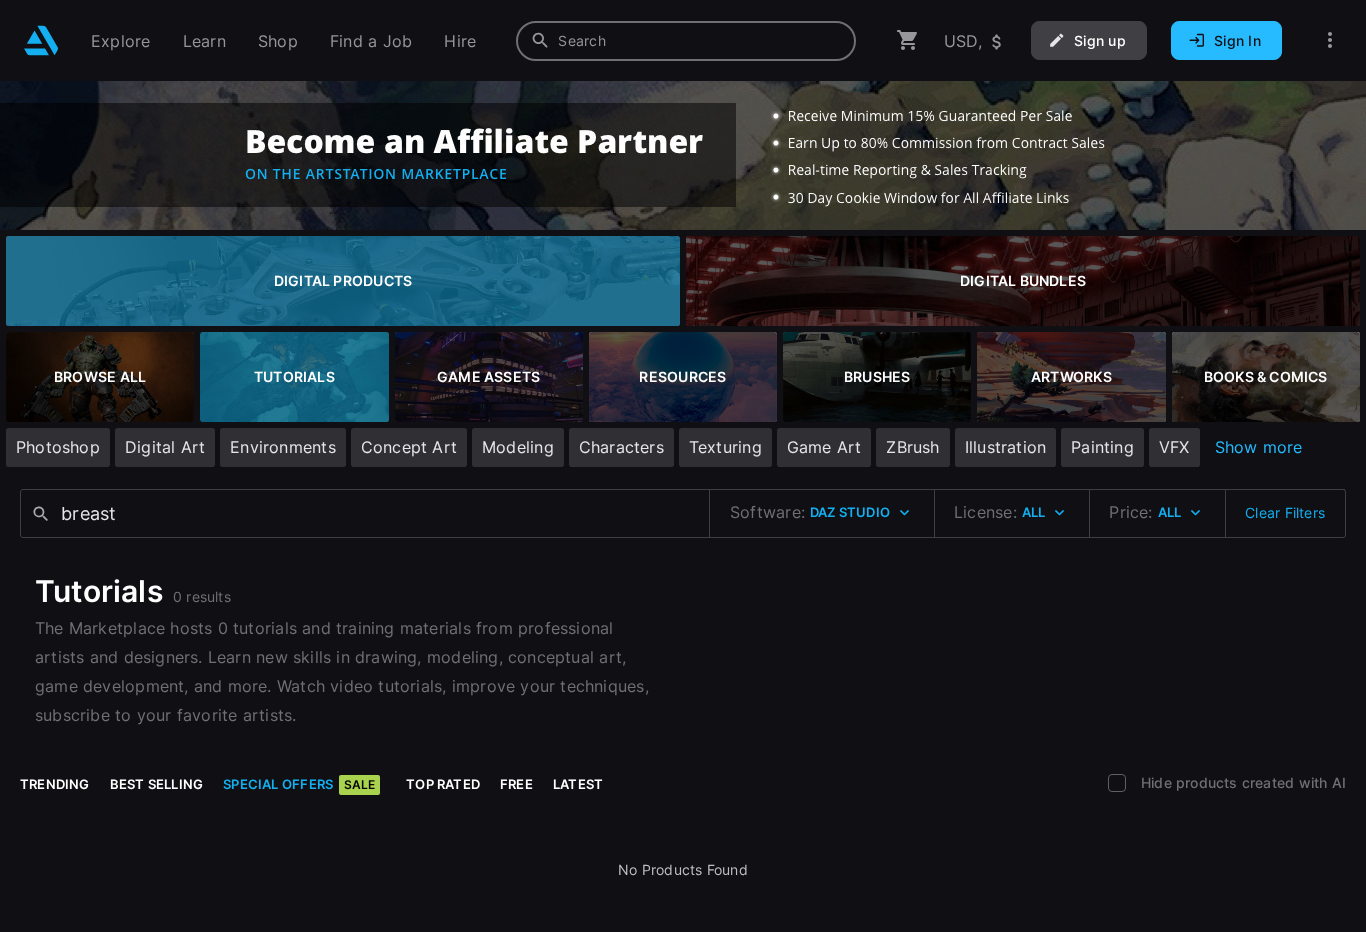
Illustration (1006, 447)
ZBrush (912, 447)
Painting (1102, 447)
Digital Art (165, 447)
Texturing (725, 447)
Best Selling (157, 784)
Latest (578, 784)
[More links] (1330, 40)
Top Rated (443, 784)
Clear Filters (1285, 512)
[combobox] (686, 41)
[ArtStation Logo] (41, 40)
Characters (621, 447)
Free (516, 784)
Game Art (824, 447)
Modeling (518, 447)
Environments (283, 447)
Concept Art (409, 447)
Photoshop (58, 447)
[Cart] (908, 40)
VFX (1174, 447)
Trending (55, 784)
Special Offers (299, 784)
